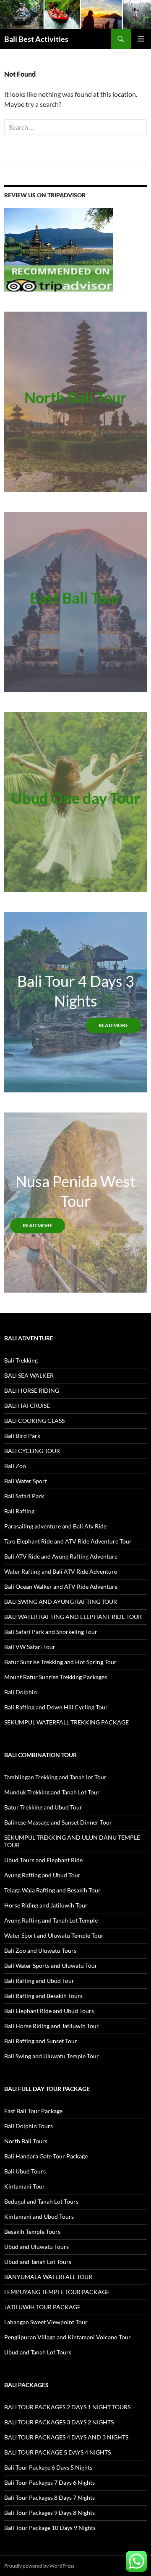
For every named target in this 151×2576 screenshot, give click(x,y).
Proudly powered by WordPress (39, 2566)
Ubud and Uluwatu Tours (36, 2247)
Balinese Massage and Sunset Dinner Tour (58, 1822)
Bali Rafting (19, 1511)
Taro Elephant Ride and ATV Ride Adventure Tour (68, 1541)
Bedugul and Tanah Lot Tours (41, 2201)
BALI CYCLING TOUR (32, 1451)
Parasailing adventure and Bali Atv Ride (55, 1526)
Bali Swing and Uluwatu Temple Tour (52, 2056)
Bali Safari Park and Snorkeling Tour (51, 1632)
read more (113, 1025)
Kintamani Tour (25, 2186)
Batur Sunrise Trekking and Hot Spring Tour (60, 1662)
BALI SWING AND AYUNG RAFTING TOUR (61, 1602)
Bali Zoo (15, 1466)
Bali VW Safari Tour (30, 1647)
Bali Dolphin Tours (29, 2126)
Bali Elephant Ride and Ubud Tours (49, 2011)
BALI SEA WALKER (29, 1375)
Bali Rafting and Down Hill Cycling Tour (56, 1707)
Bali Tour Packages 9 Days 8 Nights (49, 2513)
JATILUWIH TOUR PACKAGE (42, 2307)
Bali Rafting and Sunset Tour (41, 2041)
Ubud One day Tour (76, 798)
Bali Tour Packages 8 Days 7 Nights (49, 2497)
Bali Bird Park (22, 1436)
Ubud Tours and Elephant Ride (43, 1860)
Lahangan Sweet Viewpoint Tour (46, 2322)
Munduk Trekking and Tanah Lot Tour (52, 1792)
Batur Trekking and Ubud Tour (43, 1807)
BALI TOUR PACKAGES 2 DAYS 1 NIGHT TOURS (67, 2407)
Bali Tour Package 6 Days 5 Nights (48, 2467)
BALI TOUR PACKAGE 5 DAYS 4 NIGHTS (57, 2452)
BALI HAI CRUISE (27, 1405)
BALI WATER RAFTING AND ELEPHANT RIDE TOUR (73, 1617)
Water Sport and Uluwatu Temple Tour (54, 1935)
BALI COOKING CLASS (34, 1421)
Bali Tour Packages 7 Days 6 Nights (49, 2482)
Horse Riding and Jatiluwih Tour (46, 1905)
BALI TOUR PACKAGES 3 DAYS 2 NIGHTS (59, 2422)
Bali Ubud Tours (25, 2171)
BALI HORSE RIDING (32, 1390)
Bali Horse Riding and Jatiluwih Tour (52, 2026)
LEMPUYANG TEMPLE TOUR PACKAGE (57, 2292)
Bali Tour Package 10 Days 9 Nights (50, 2528)
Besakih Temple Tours (32, 2231)
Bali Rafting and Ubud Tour (39, 1981)
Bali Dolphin (21, 1692)
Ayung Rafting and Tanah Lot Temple (51, 1920)
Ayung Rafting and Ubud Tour (42, 1875)
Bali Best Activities (36, 39)
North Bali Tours (26, 2141)
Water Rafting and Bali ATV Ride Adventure (61, 1571)
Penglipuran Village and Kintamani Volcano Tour (68, 2337)
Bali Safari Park (24, 1496)
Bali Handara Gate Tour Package (46, 2156)
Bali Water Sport (26, 1481)
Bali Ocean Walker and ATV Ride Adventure (61, 1586)
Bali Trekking (21, 1360)
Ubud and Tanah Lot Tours (38, 2262)
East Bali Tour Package (33, 2111)
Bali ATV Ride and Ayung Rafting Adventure (61, 1556)
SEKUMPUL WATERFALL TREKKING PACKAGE (66, 1722)
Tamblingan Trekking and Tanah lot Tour (55, 1777)
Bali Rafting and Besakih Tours (43, 1996)
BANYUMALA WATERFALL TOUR (48, 2277)
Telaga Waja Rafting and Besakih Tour (52, 1890)
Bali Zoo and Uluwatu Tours (40, 1950)
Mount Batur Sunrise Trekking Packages (56, 1677)
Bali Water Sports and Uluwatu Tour (51, 1966)
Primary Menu (141, 39)
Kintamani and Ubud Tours (39, 2216)
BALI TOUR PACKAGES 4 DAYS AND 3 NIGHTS (66, 2437)
